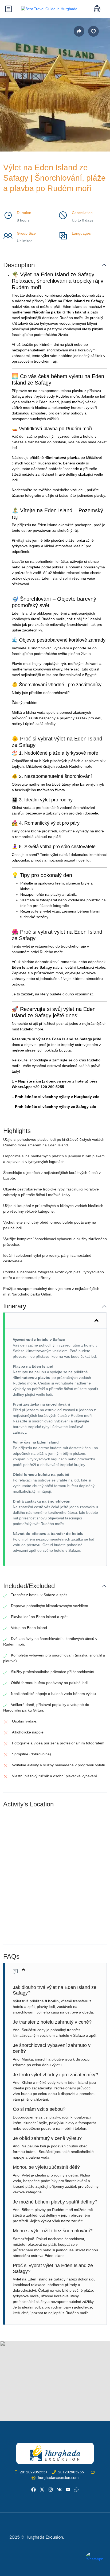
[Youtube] (68, 2490)
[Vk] (59, 2490)
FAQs (11, 1956)
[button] (97, 9)
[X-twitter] (42, 2490)
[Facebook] (34, 2490)
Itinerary (15, 1306)
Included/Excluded (29, 1586)
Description (19, 265)
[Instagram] (51, 2490)
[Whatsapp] (76, 2490)
